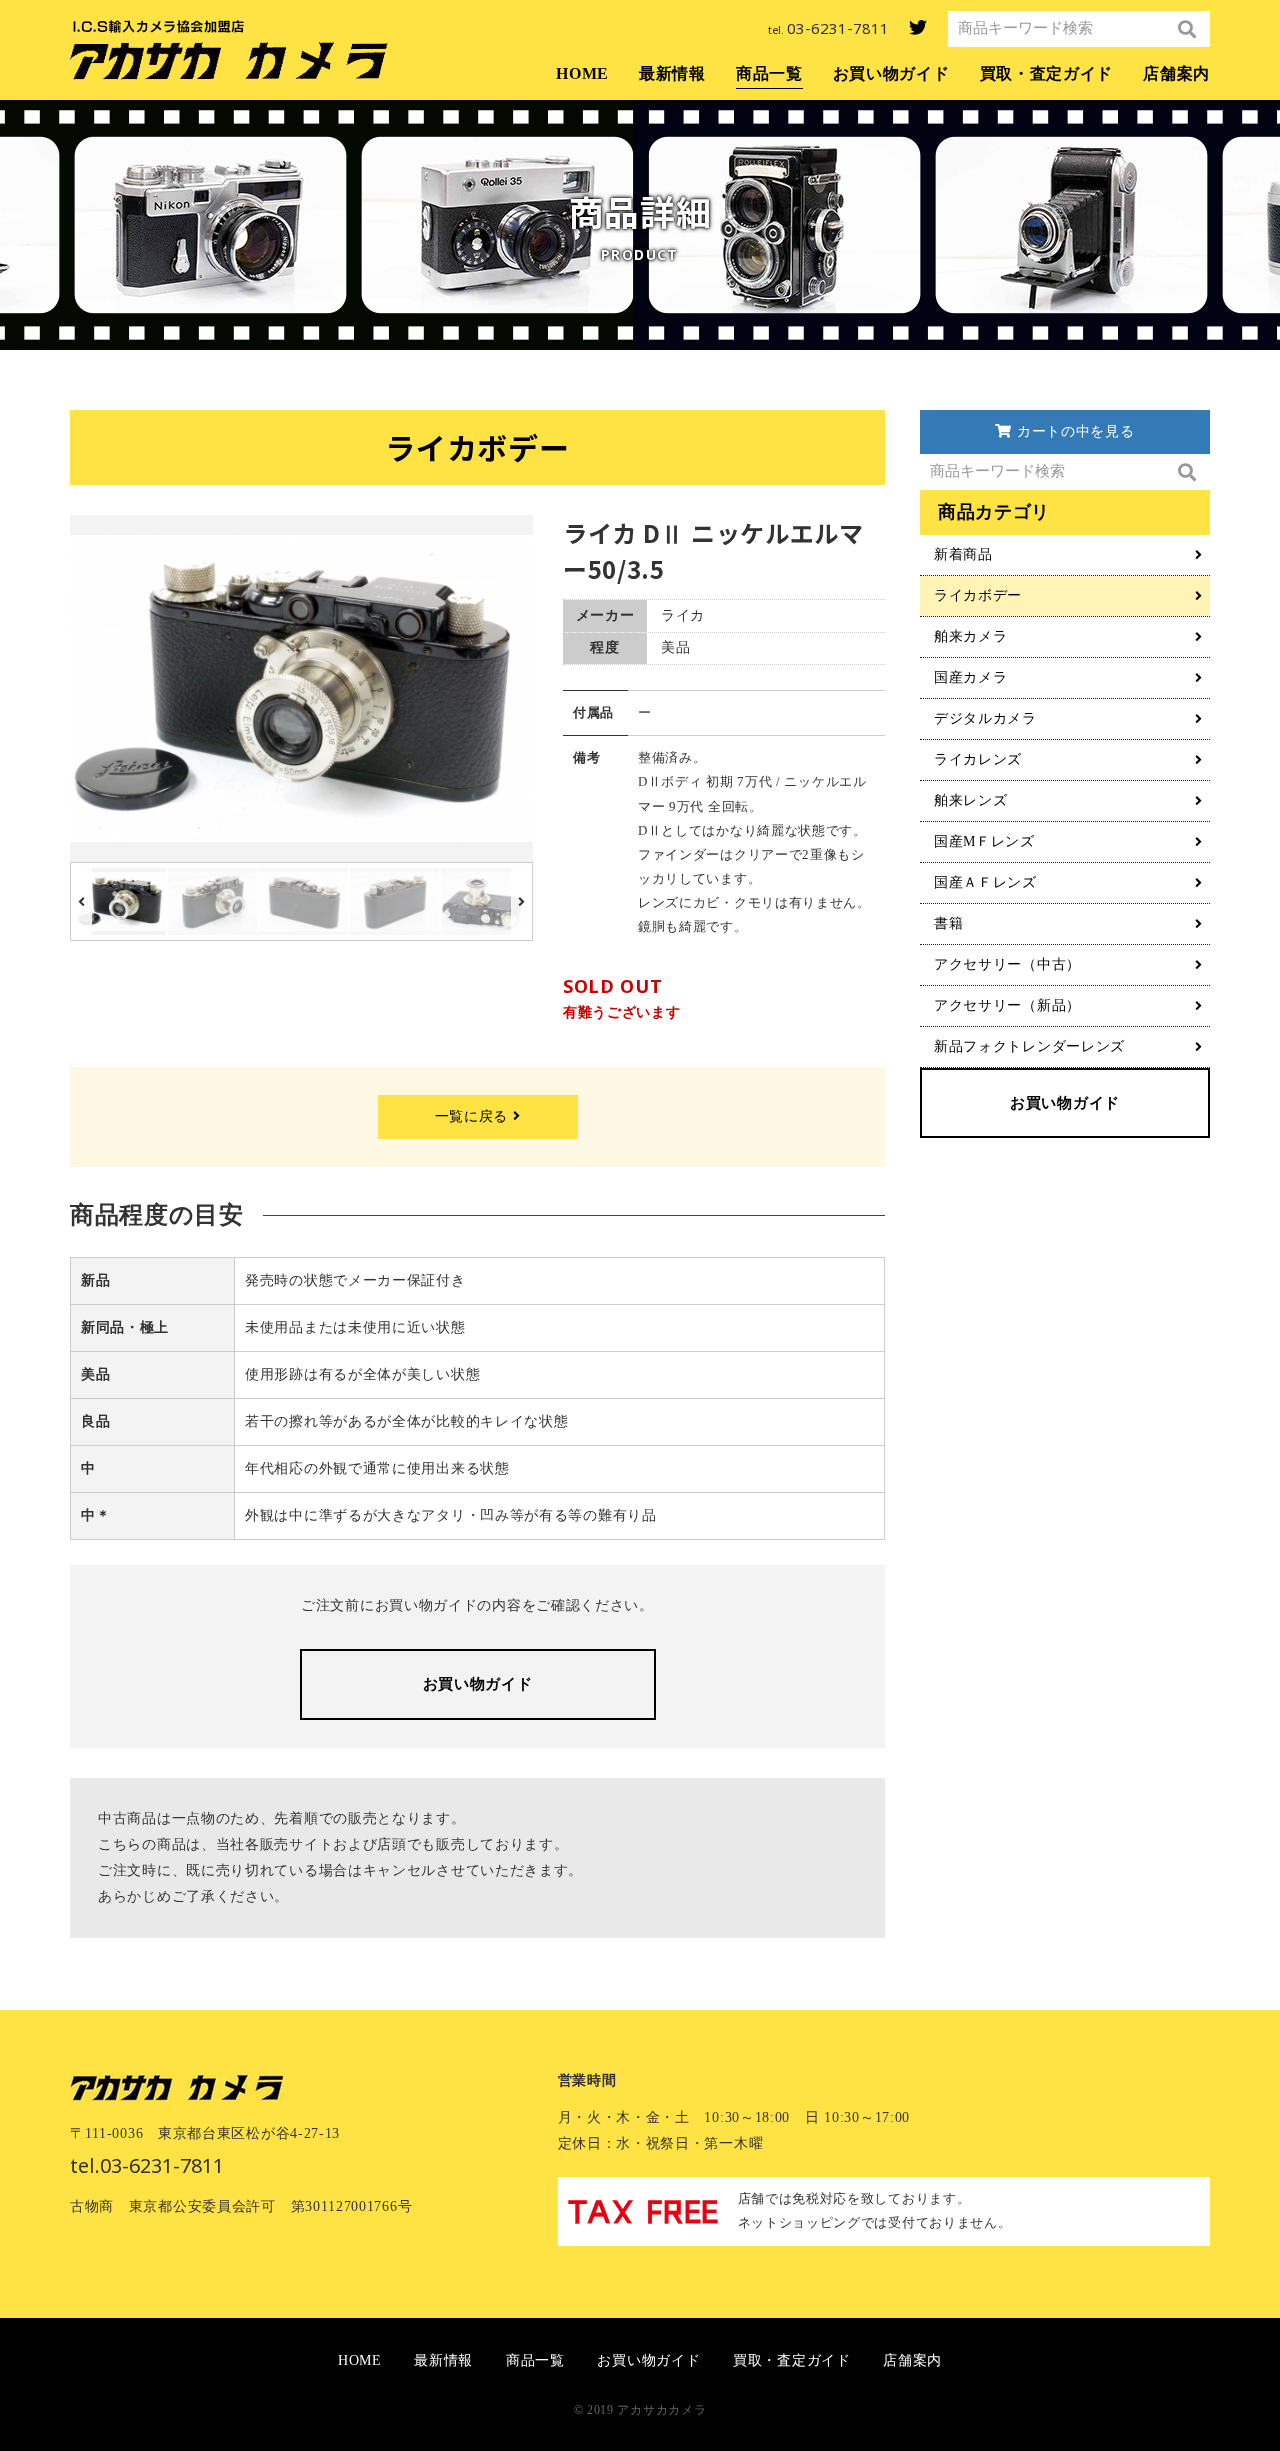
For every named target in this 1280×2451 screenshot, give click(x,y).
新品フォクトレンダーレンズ (1029, 1046)
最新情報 (672, 73)
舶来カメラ (971, 636)
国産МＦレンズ (984, 841)
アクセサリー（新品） (1007, 1005)
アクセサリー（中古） (1007, 964)
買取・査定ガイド (1047, 73)
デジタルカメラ (985, 718)
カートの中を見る (1073, 432)
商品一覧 (769, 73)
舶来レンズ (971, 800)
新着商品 (963, 554)
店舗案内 (1176, 73)
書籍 (948, 923)
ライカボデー (978, 595)
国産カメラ (971, 677)
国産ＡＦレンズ (985, 882)
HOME (582, 73)
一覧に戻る (474, 1116)
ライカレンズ (978, 759)
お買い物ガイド (891, 73)
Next (523, 689)
